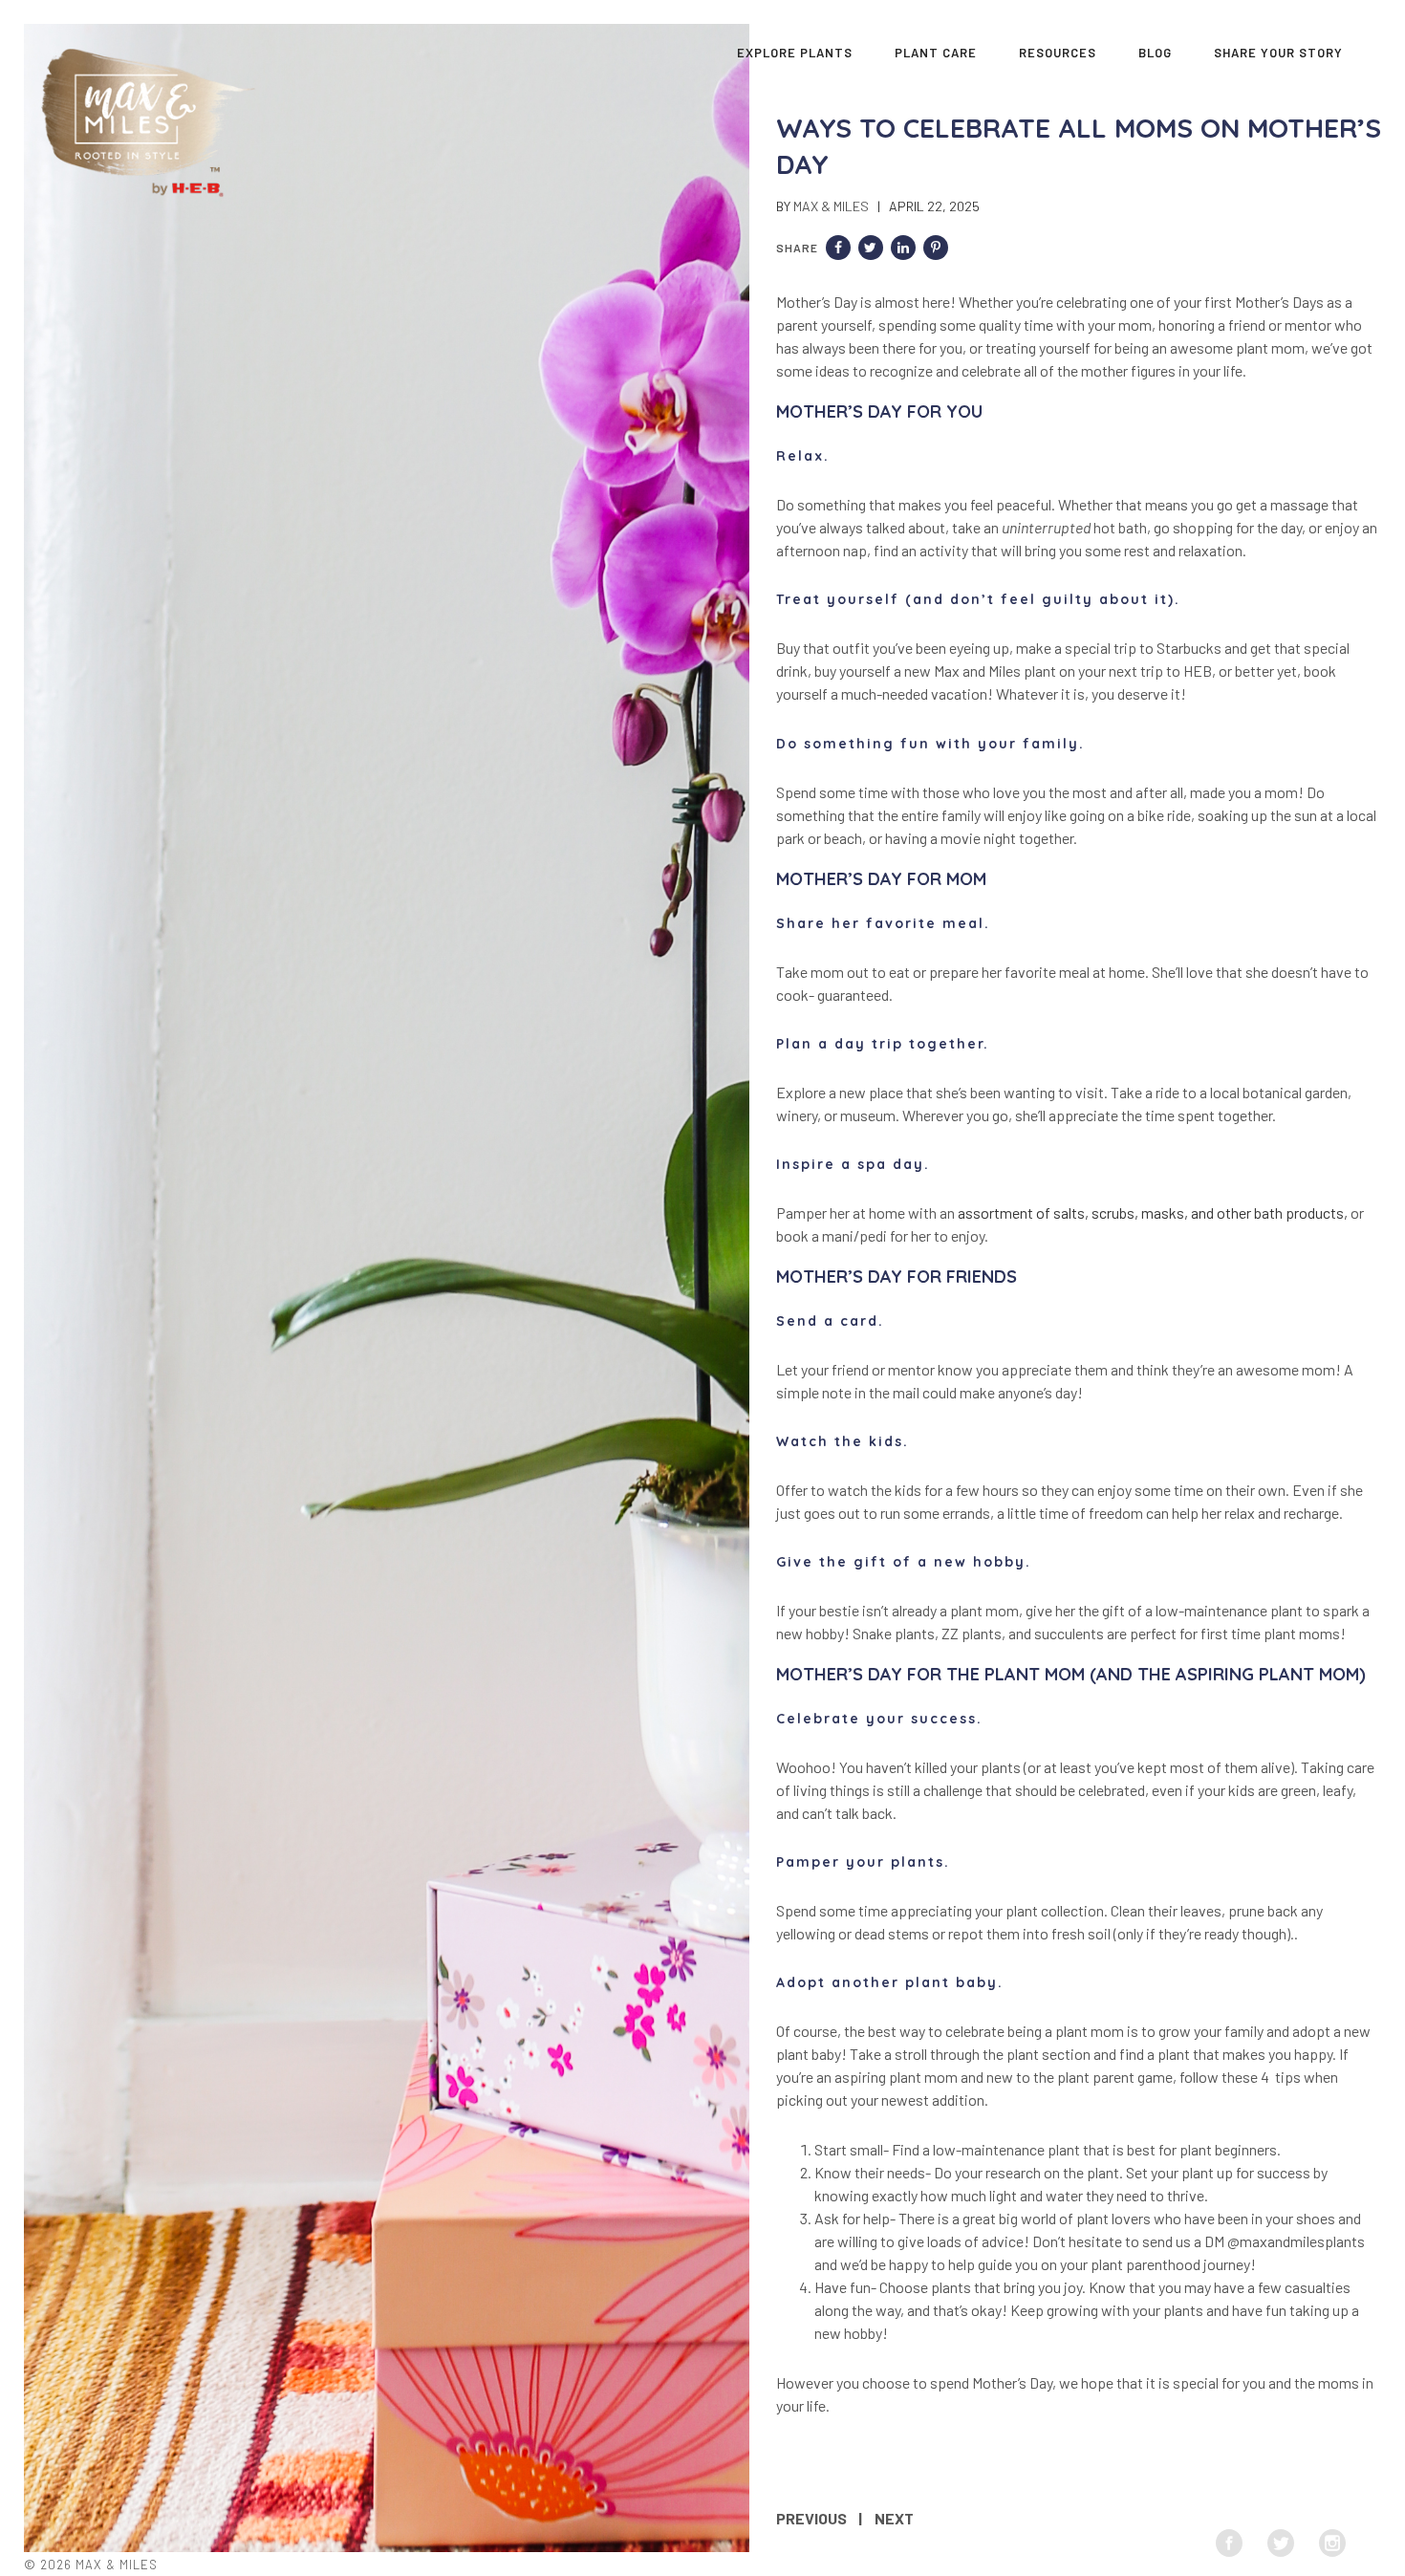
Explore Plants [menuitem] (795, 53)
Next (894, 2518)
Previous (811, 2518)
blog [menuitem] (1155, 53)
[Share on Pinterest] (936, 248)
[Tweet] (871, 248)
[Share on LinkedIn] (903, 248)
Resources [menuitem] (1058, 53)
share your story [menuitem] (1278, 53)
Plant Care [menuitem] (936, 53)
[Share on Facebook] (838, 248)
